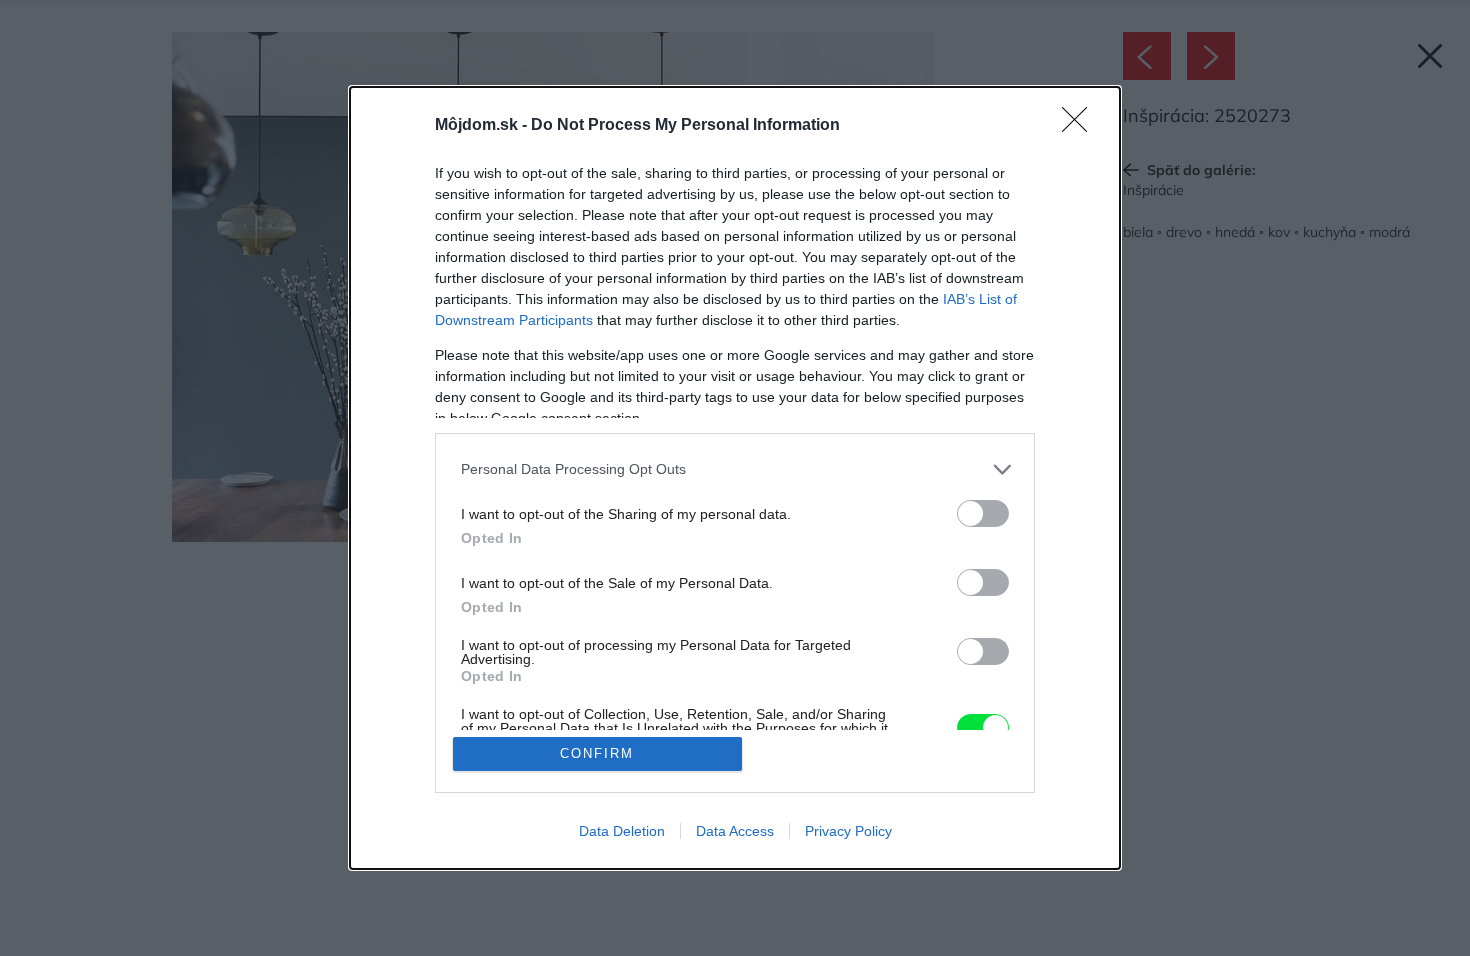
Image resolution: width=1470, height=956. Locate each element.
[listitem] (735, 469)
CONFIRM (597, 753)
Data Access (735, 831)
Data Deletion (622, 831)
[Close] (1081, 126)
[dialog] (735, 478)
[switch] (983, 513)
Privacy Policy (848, 831)
